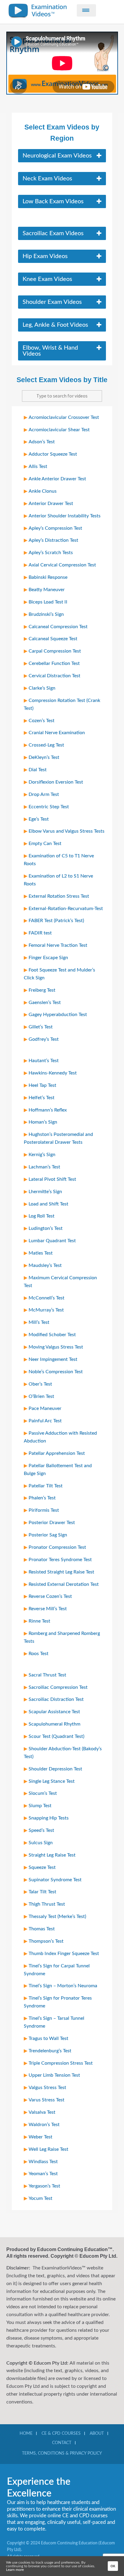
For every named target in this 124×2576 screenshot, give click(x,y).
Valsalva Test (42, 2112)
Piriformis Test (44, 1510)
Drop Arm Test (44, 794)
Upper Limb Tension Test (54, 2075)
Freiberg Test (42, 990)
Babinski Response (48, 577)
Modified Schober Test (52, 1335)
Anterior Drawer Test (51, 504)
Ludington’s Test (46, 1228)
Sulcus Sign (41, 1843)
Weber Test (40, 2137)
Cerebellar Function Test (54, 663)
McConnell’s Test (46, 1298)
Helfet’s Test (42, 1098)
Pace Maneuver (45, 1408)
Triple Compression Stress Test (61, 2063)
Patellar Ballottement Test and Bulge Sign (58, 1470)
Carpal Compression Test (55, 651)
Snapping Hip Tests (49, 1818)
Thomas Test (42, 1929)
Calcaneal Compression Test (58, 627)
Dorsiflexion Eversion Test (56, 782)
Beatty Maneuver (47, 590)
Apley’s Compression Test (55, 528)
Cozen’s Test (42, 721)
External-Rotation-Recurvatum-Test (66, 909)
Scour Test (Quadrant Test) (56, 1736)
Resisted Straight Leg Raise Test (61, 1572)
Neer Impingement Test (53, 1359)
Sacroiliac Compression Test (58, 1687)
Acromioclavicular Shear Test (59, 430)
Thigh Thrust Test (47, 1904)
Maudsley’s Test (45, 1265)
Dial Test (38, 770)
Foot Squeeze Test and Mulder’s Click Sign (59, 974)
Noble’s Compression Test (56, 1372)
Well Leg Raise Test (48, 2149)
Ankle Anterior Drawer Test (57, 479)
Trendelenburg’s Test (50, 2051)
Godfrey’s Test (44, 1039)
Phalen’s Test (42, 1498)
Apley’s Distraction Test (53, 540)
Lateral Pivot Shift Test (52, 1179)
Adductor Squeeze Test (53, 454)
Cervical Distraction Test (54, 676)
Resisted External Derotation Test (64, 1584)
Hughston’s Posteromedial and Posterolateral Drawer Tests (58, 1138)
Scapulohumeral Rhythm (54, 1724)
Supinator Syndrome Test (55, 1880)
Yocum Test (40, 2198)
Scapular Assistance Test (54, 1712)
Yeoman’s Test (43, 2174)
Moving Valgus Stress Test (56, 1347)
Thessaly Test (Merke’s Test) (57, 1916)
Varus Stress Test (46, 2100)
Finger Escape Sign (48, 958)
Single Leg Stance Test (52, 1781)
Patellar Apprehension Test (57, 1453)
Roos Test (39, 1654)
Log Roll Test (42, 1216)
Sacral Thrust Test (47, 1675)
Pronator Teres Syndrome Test (60, 1560)
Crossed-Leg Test (46, 745)
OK (113, 2566)
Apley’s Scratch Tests (51, 553)
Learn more (15, 2570)
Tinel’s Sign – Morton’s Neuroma (63, 1986)
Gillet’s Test (41, 1027)
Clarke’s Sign (42, 688)
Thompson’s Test (46, 1941)
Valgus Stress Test (47, 2088)
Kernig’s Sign (42, 1155)
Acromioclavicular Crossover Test (64, 417)
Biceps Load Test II (48, 602)
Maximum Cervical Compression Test (60, 1282)
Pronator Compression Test (57, 1547)
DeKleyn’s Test (44, 757)
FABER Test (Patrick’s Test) (56, 921)
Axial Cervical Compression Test (62, 565)
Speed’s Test (41, 1830)
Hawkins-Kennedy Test (53, 1073)
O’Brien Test (41, 1396)
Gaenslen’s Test (45, 1003)
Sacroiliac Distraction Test (56, 1699)
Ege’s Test (39, 819)
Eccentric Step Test (49, 807)
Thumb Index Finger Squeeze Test (64, 1954)
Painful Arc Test (45, 1421)
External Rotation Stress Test (59, 896)
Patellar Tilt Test (46, 1486)
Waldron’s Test (44, 2125)
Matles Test (41, 1253)
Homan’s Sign (43, 1122)
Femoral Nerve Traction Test (58, 945)
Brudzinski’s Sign (46, 614)
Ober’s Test (40, 1384)
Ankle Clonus (43, 491)
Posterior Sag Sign (48, 1535)
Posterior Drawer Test (52, 1523)
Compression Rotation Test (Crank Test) (62, 704)
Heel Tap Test (42, 1085)
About (97, 2434)
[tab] (62, 156)
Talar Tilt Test (42, 1892)
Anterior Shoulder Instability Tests (65, 516)
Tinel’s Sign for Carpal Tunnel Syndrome (57, 1970)
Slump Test (40, 1806)
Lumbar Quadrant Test (52, 1241)
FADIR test (40, 933)
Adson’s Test (42, 442)
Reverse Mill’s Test (48, 1609)
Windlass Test (43, 2162)
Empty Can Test (45, 844)
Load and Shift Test (48, 1204)
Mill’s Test (39, 1322)
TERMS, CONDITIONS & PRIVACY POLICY (62, 2453)
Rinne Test (39, 1621)
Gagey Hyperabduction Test (58, 1015)
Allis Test (38, 466)
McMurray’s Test (46, 1310)
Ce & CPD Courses (61, 2434)
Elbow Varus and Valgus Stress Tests (67, 831)
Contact (62, 2443)
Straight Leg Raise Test (52, 1855)
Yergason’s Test (44, 2186)
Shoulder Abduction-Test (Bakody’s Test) (63, 1753)
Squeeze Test (42, 1867)
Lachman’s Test (44, 1167)
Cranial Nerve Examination (57, 733)
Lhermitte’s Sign (45, 1192)
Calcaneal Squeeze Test (53, 639)
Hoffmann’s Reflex (48, 1110)
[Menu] (86, 10)
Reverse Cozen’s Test (50, 1596)
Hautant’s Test (44, 1061)
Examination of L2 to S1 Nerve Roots (58, 880)
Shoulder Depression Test (55, 1769)
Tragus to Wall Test (48, 2038)
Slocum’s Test (43, 1793)
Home (26, 2434)
